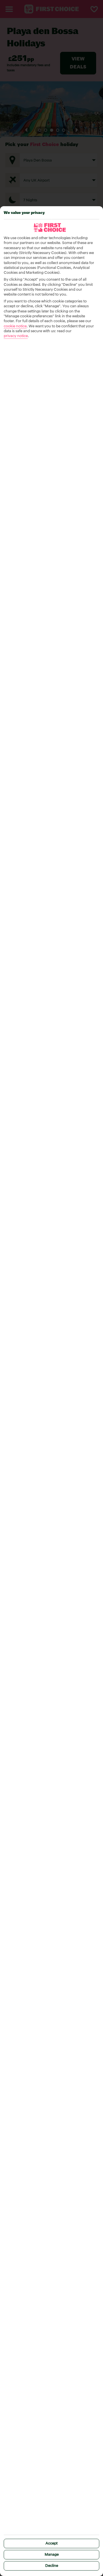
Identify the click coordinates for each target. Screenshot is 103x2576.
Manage (52, 2555)
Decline (52, 2566)
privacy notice (16, 336)
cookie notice (15, 326)
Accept (51, 2543)
